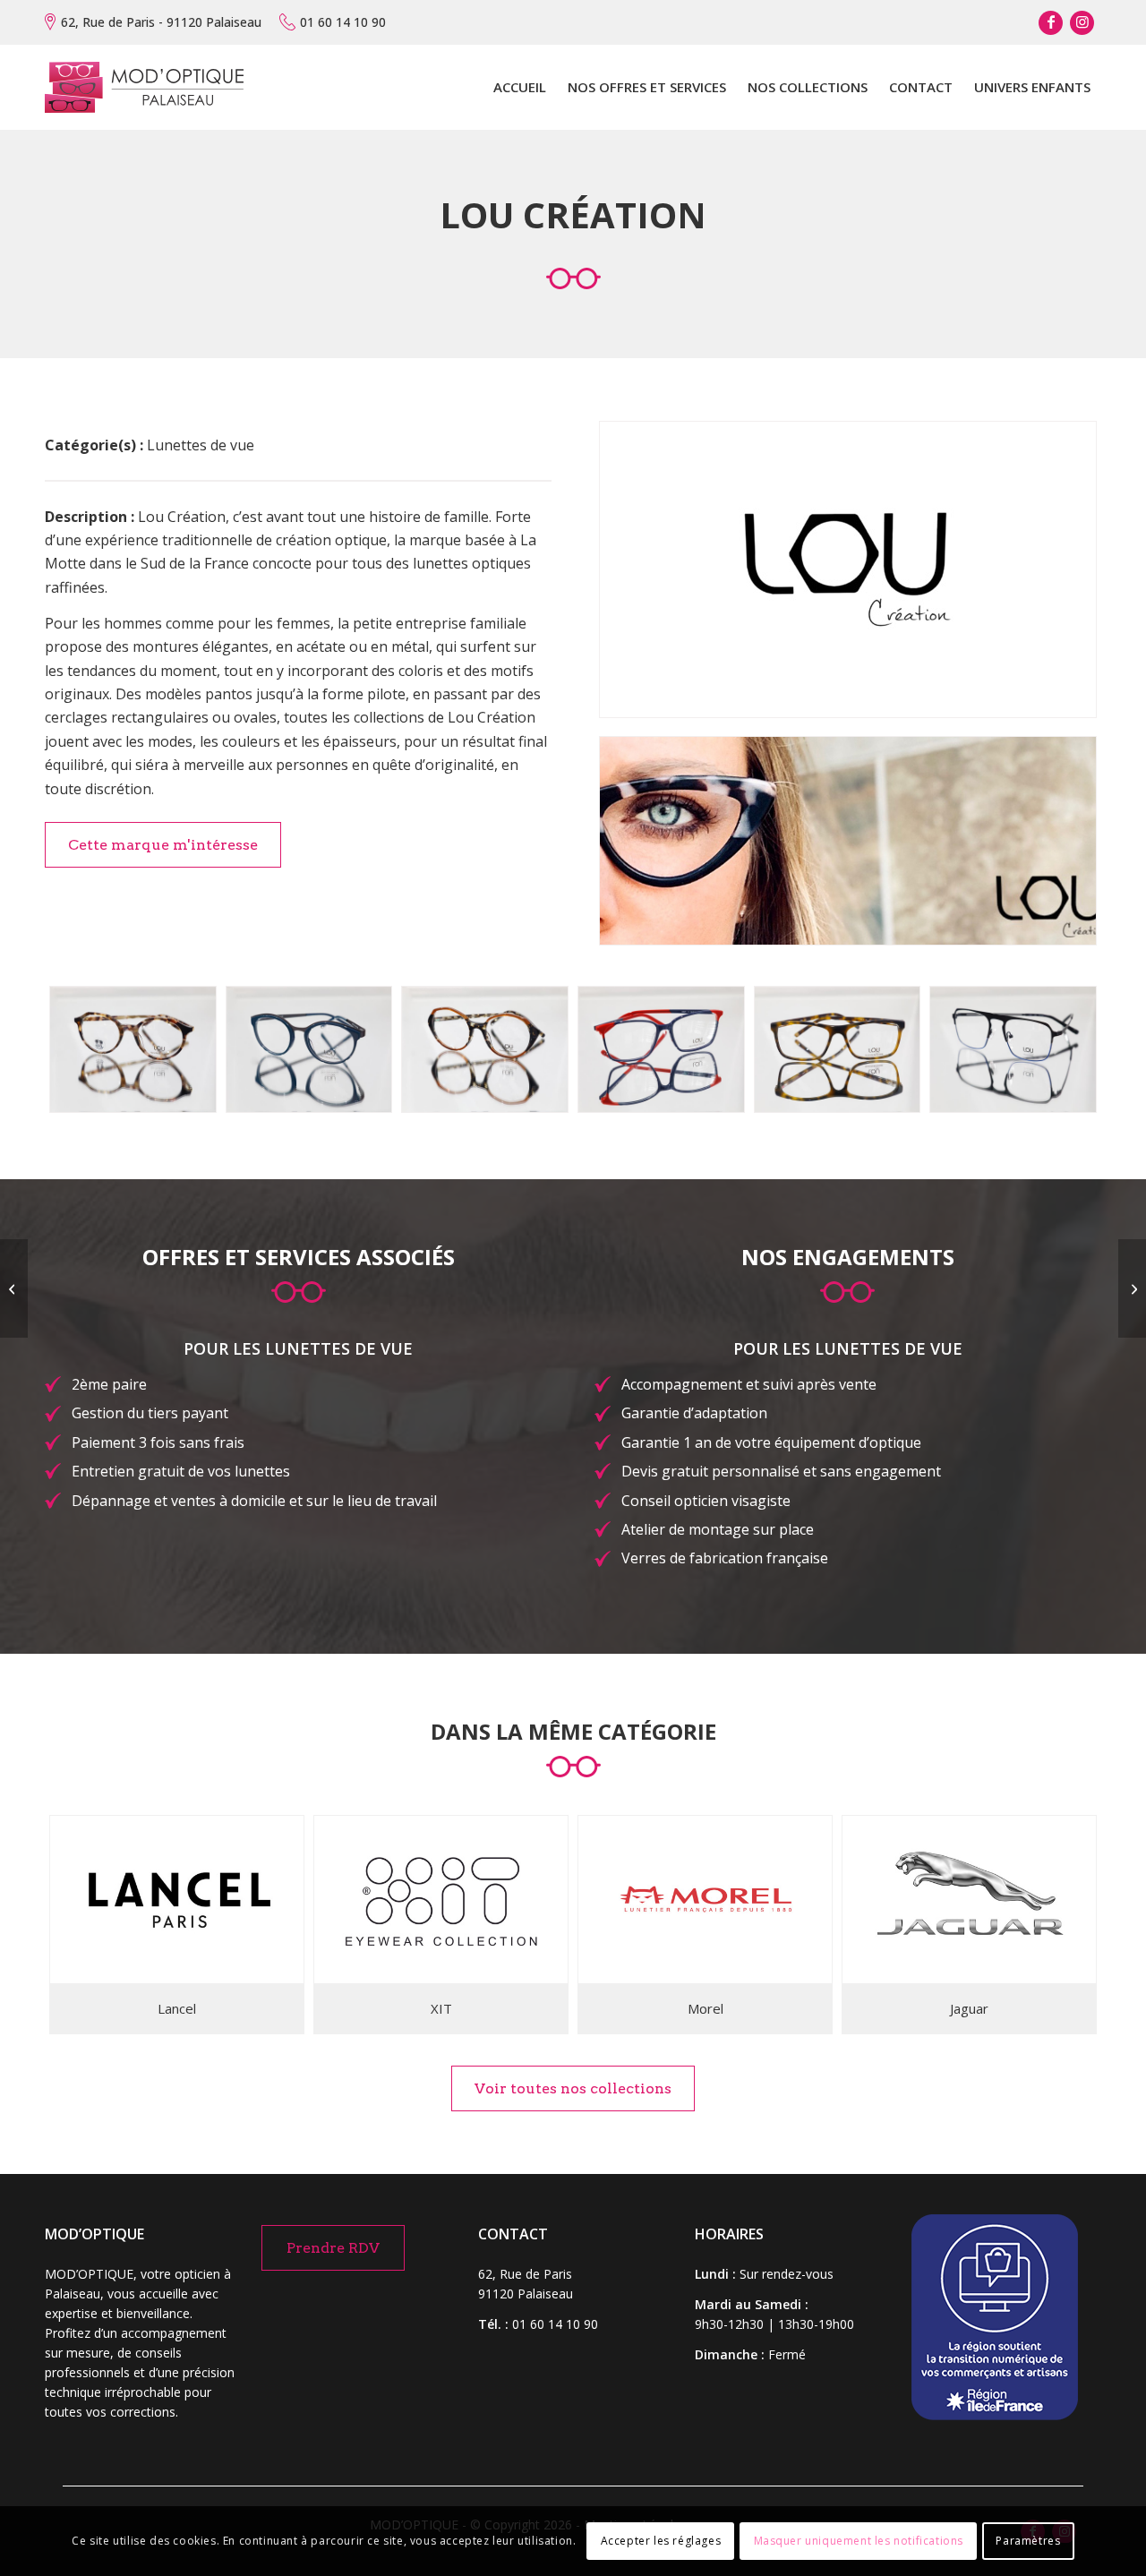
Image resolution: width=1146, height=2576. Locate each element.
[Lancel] (177, 1900)
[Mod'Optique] (144, 87)
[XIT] (441, 1900)
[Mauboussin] (1132, 1288)
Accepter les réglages (661, 2541)
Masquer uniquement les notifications (859, 2541)
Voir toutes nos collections (573, 2088)
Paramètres (1028, 2541)
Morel (706, 2008)
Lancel (177, 2008)
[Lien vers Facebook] (1051, 23)
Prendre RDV (333, 2248)
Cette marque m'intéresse (163, 845)
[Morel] (705, 1900)
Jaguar (969, 2008)
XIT (441, 2008)
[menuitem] (520, 87)
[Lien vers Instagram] (1082, 23)
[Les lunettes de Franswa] (14, 1288)
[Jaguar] (969, 1900)
